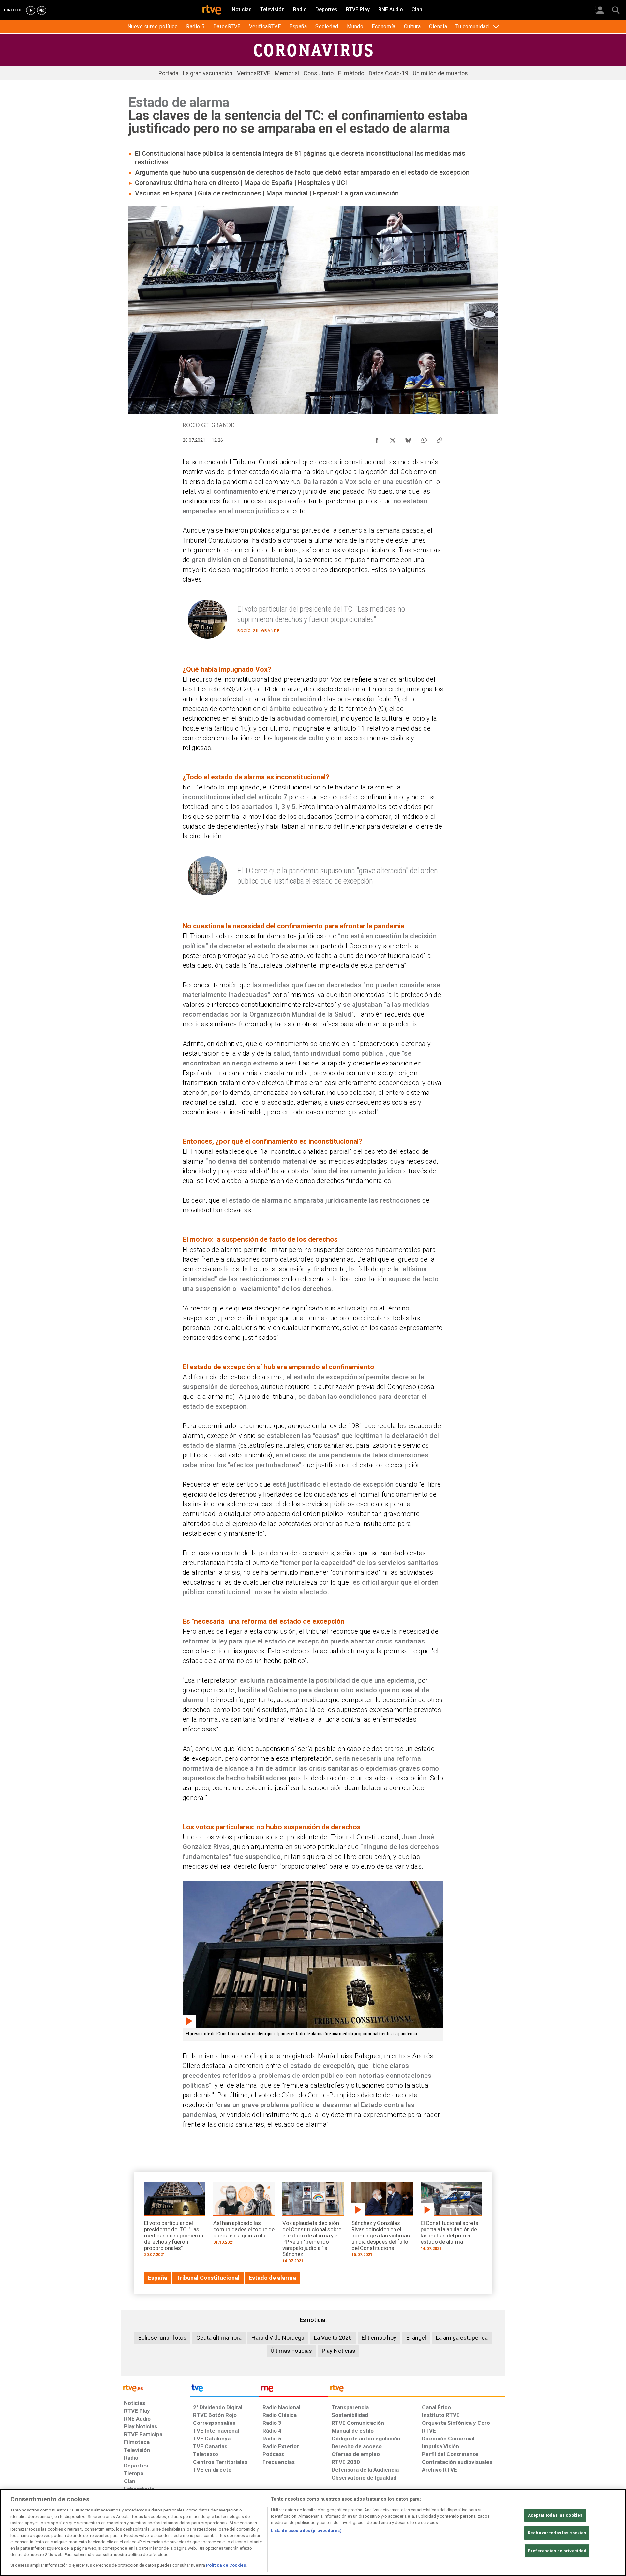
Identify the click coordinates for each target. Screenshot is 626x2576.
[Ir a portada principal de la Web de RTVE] (155, 2388)
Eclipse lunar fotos (162, 2338)
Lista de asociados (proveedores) (306, 2531)
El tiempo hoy (379, 2338)
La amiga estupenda (462, 2338)
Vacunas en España (164, 193)
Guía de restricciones (230, 193)
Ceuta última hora (219, 2338)
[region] (313, 2533)
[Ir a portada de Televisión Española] (224, 2390)
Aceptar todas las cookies (555, 2515)
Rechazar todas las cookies (557, 2533)
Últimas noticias (291, 2351)
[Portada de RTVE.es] (212, 10)
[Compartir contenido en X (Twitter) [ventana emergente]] (393, 439)
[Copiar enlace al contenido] (440, 439)
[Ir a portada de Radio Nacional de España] (294, 2390)
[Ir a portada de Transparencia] (417, 2390)
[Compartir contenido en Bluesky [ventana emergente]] (408, 439)
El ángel (416, 2338)
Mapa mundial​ (287, 193)
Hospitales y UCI (322, 183)
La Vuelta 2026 (333, 2338)
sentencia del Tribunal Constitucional (246, 462)
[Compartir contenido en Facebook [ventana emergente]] (377, 439)
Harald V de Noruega (278, 2338)
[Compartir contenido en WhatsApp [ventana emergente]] (424, 439)
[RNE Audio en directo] (42, 10)
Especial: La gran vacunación (356, 193)
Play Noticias (339, 2351)
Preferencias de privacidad (557, 2551)
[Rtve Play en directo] (31, 10)
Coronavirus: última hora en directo (187, 183)
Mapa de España (268, 183)
